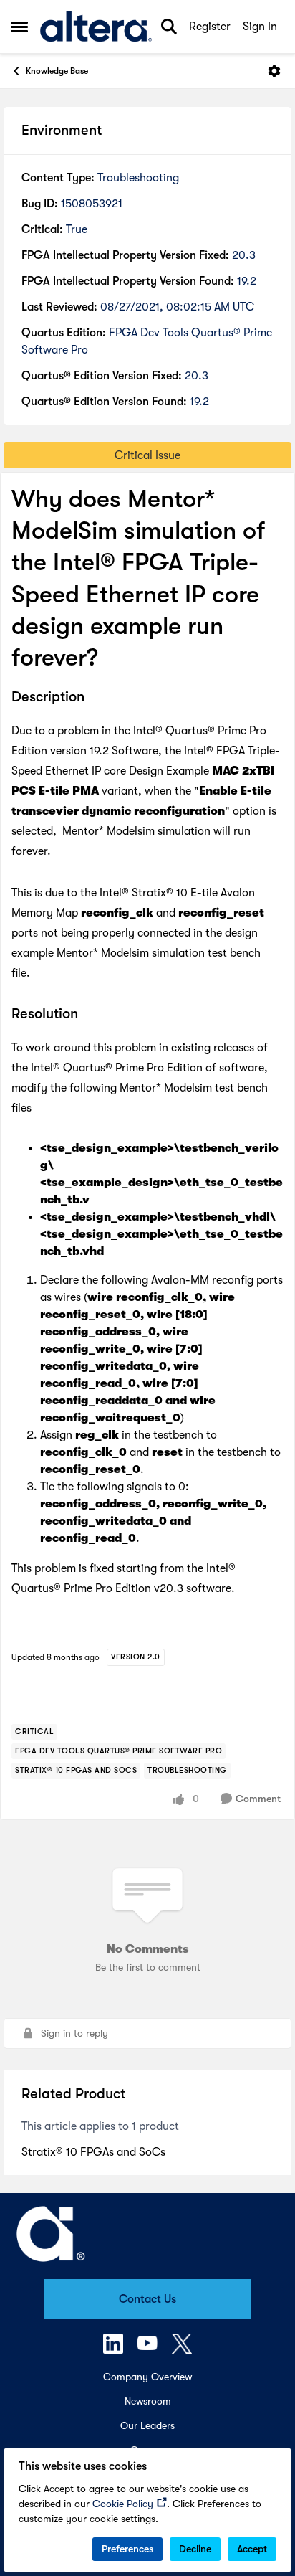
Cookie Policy (123, 2504)
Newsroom (148, 2401)
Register (210, 27)
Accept (252, 2549)
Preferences (127, 2549)
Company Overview (147, 2377)
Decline (195, 2549)
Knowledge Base (57, 71)
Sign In (260, 27)
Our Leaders (147, 2425)
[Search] (169, 27)
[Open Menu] (274, 71)
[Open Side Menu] (19, 27)
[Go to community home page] (96, 27)
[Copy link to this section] (95, 698)
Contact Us (147, 2299)
